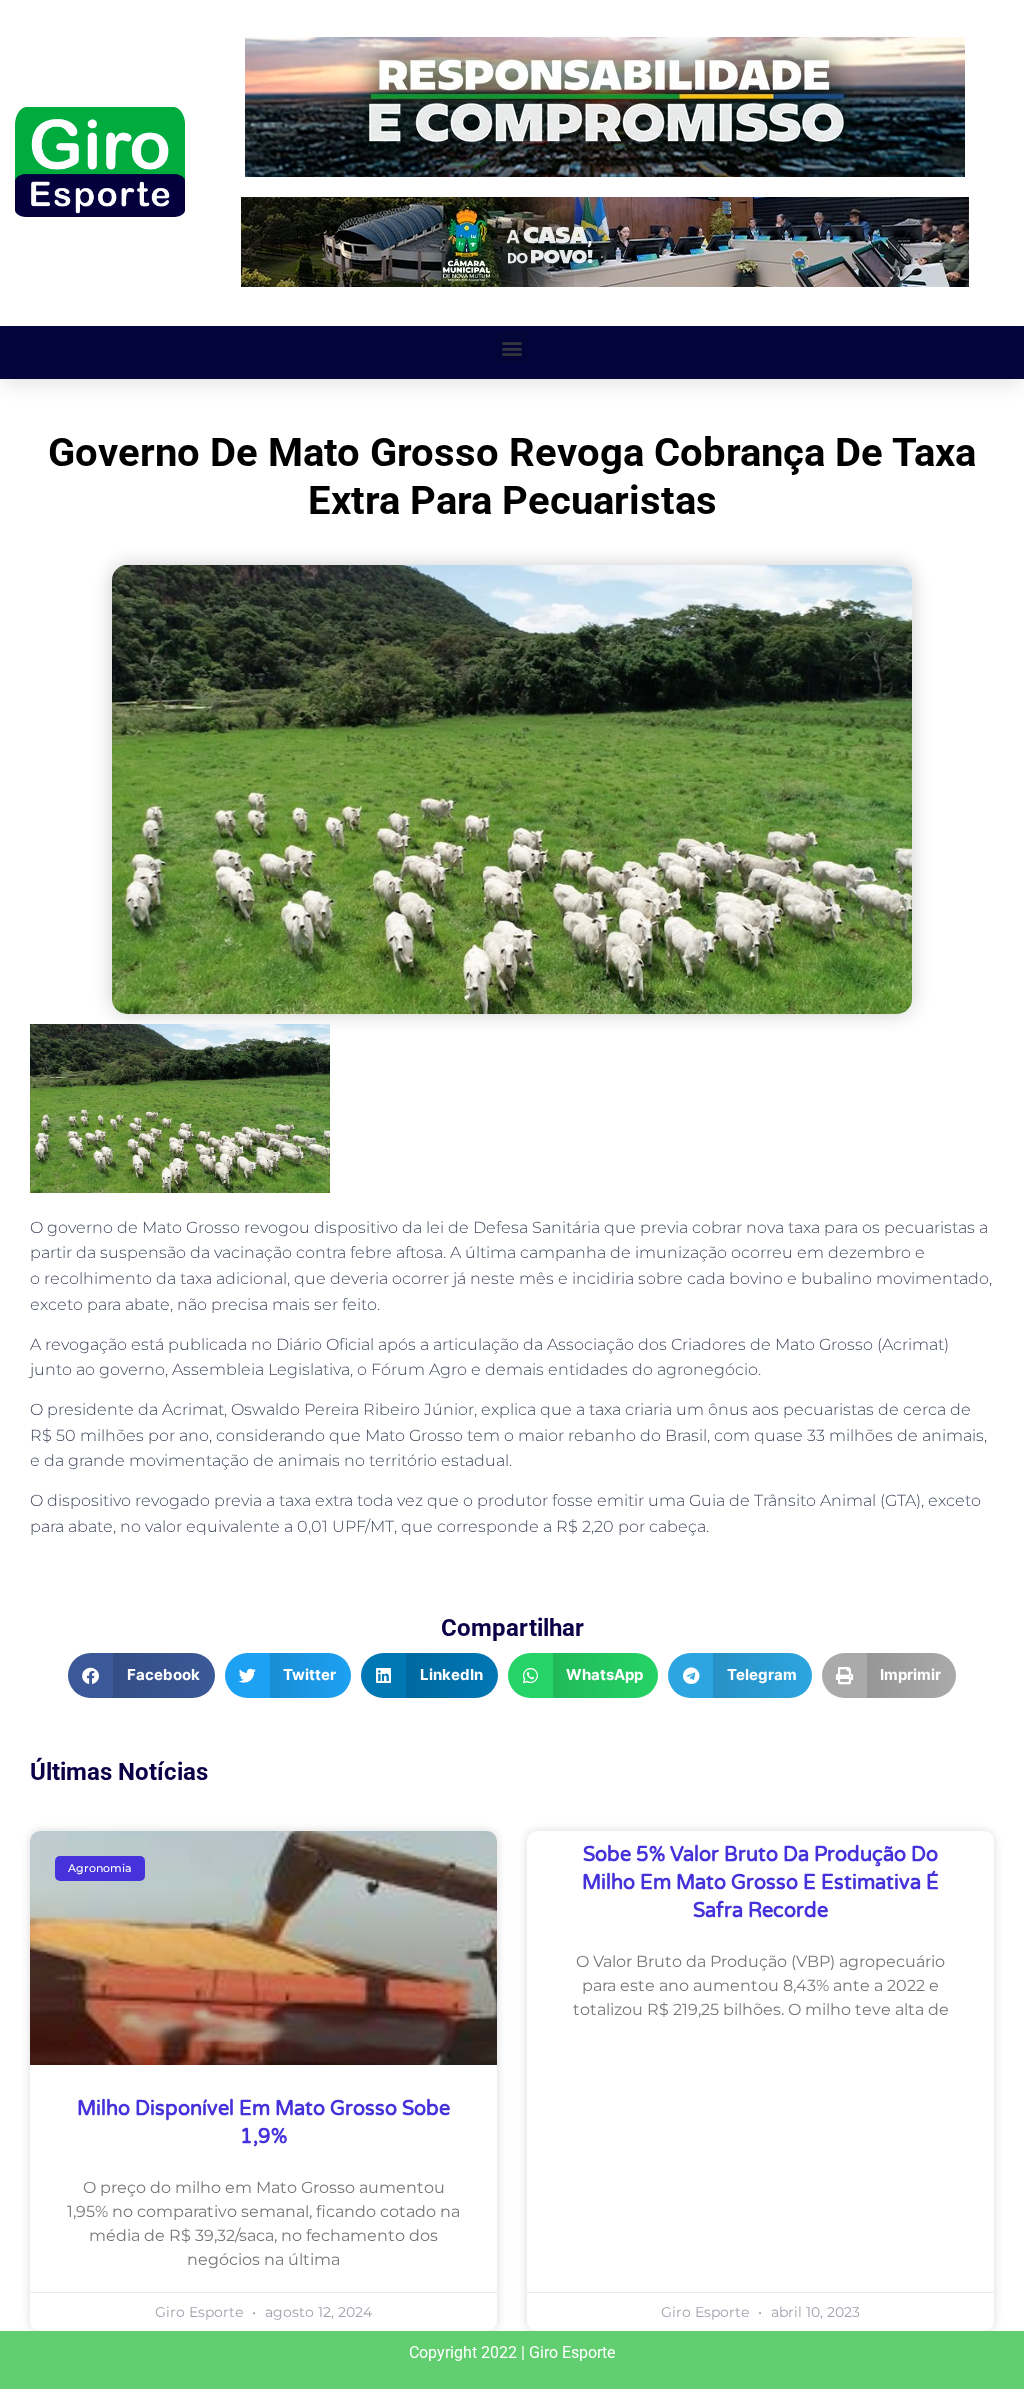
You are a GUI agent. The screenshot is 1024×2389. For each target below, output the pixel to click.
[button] (512, 347)
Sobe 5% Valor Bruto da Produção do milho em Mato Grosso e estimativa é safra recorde (760, 1883)
